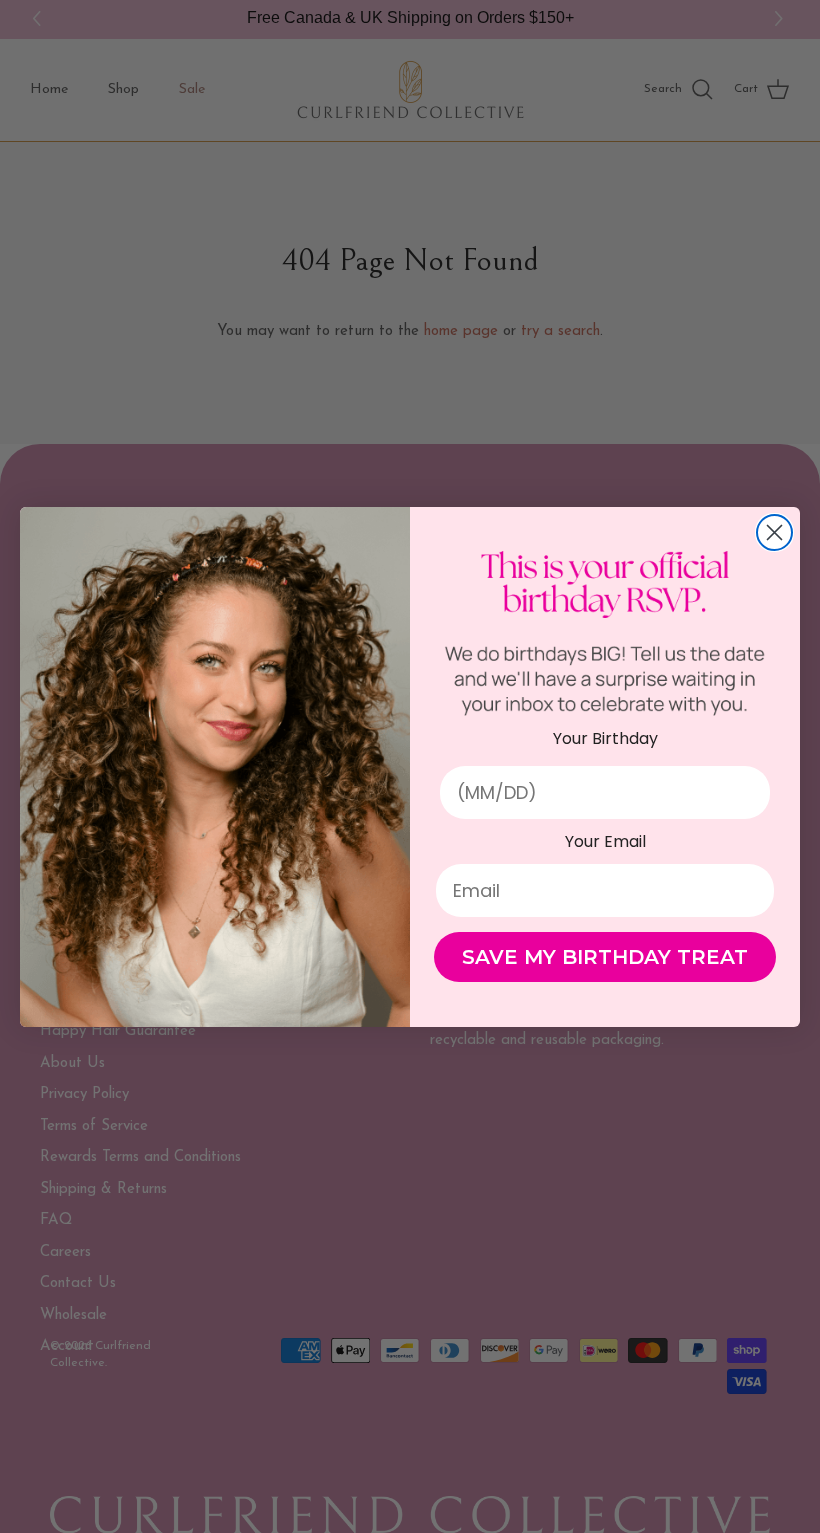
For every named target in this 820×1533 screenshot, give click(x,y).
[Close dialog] (774, 532)
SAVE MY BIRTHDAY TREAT (605, 957)
